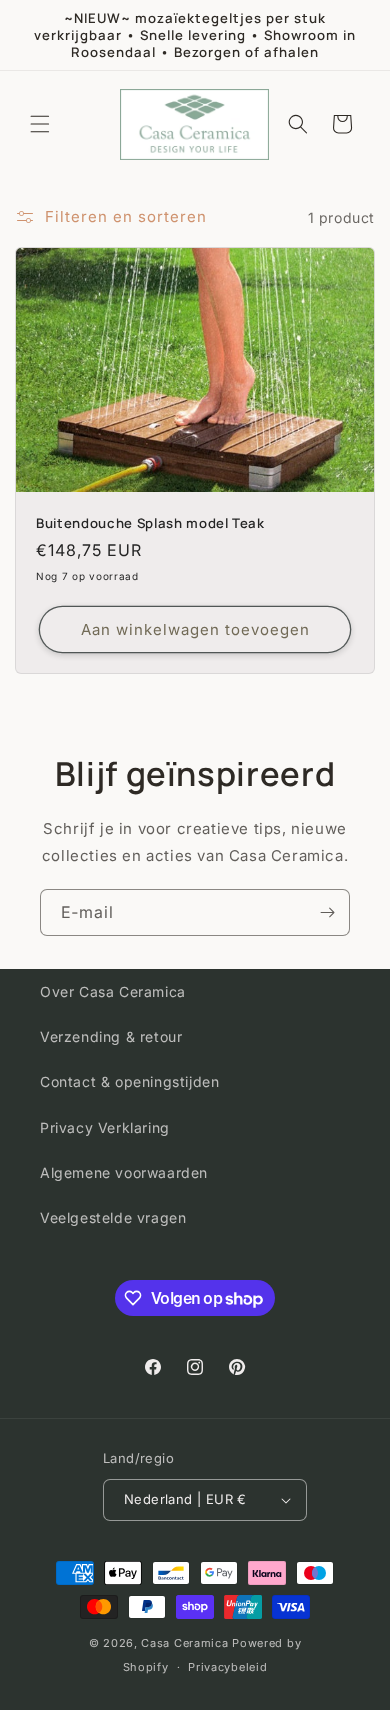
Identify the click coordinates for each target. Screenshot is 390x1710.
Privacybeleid (227, 1667)
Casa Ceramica (184, 1643)
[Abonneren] (327, 912)
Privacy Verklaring (105, 1127)
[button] (40, 124)
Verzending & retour (111, 1036)
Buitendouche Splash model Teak (150, 523)
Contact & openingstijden (129, 1081)
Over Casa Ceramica (113, 991)
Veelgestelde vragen (113, 1217)
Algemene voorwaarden (124, 1172)
